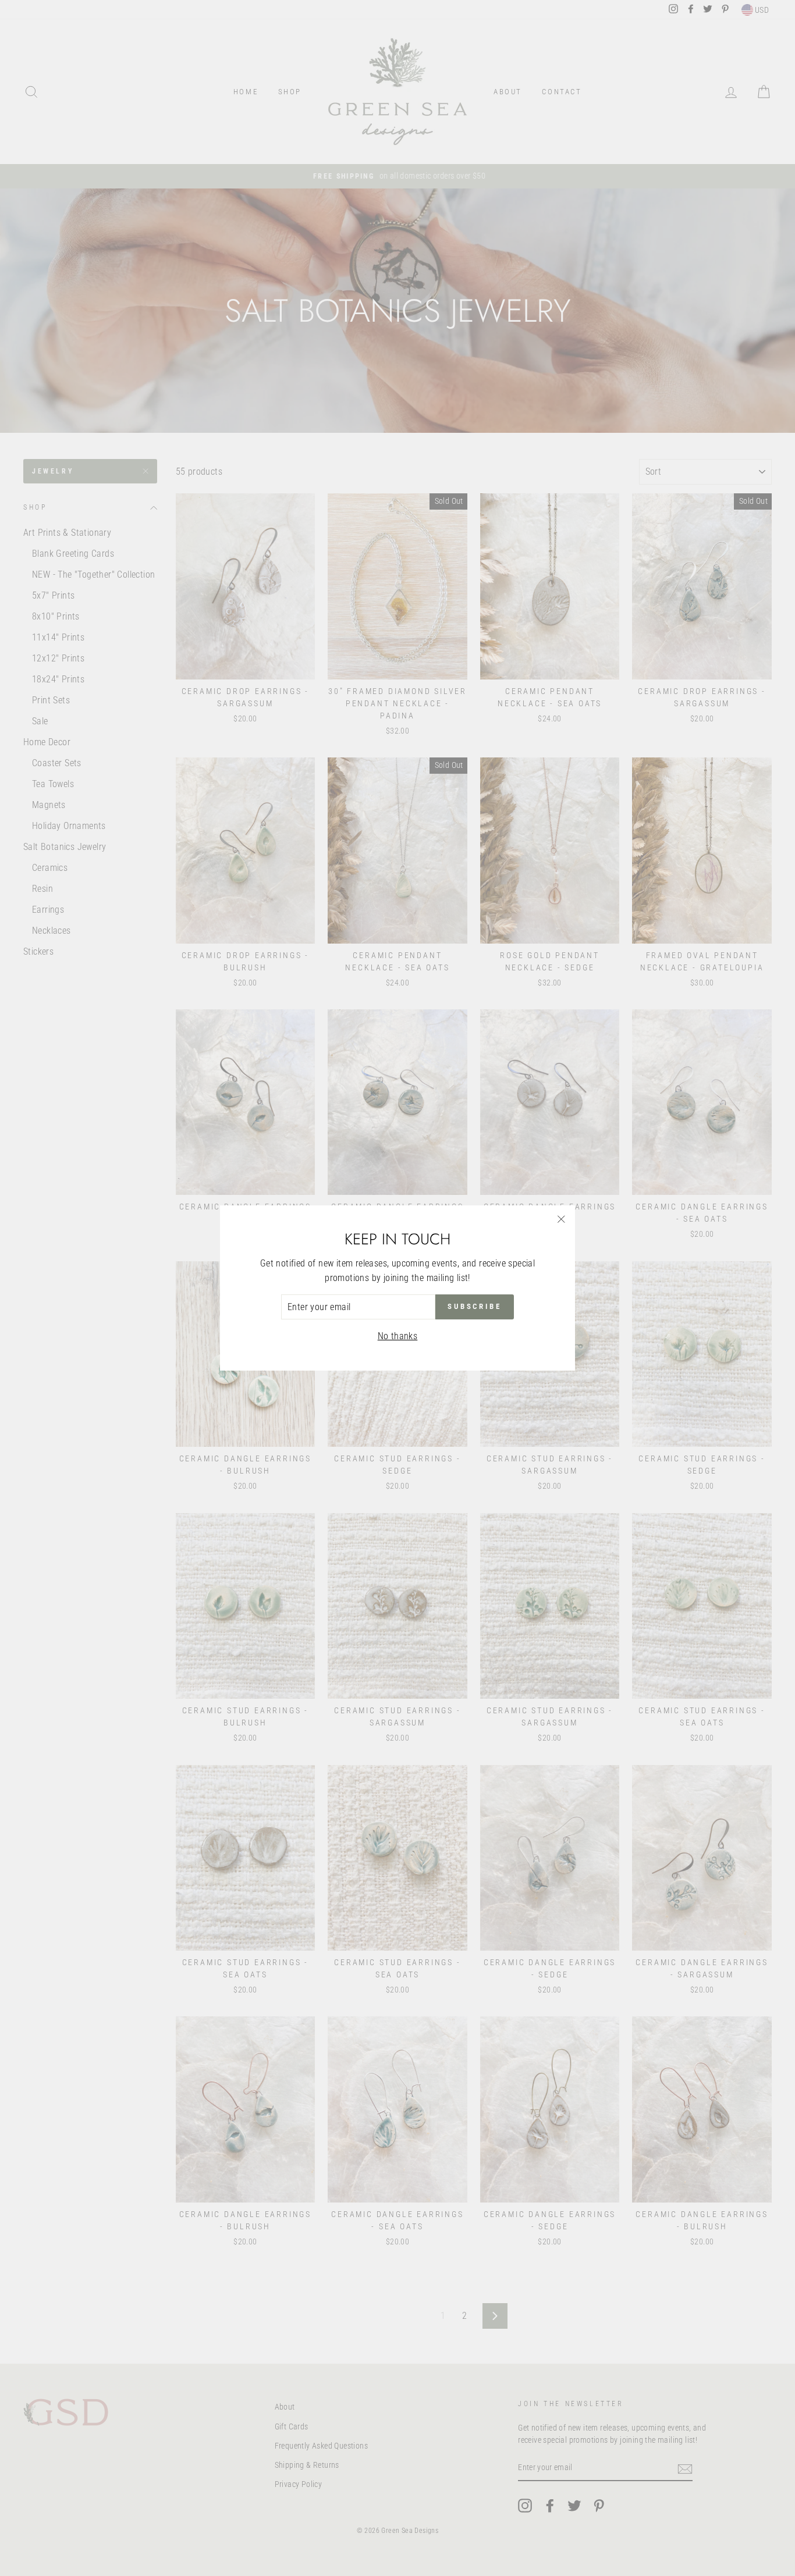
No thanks (398, 1336)
